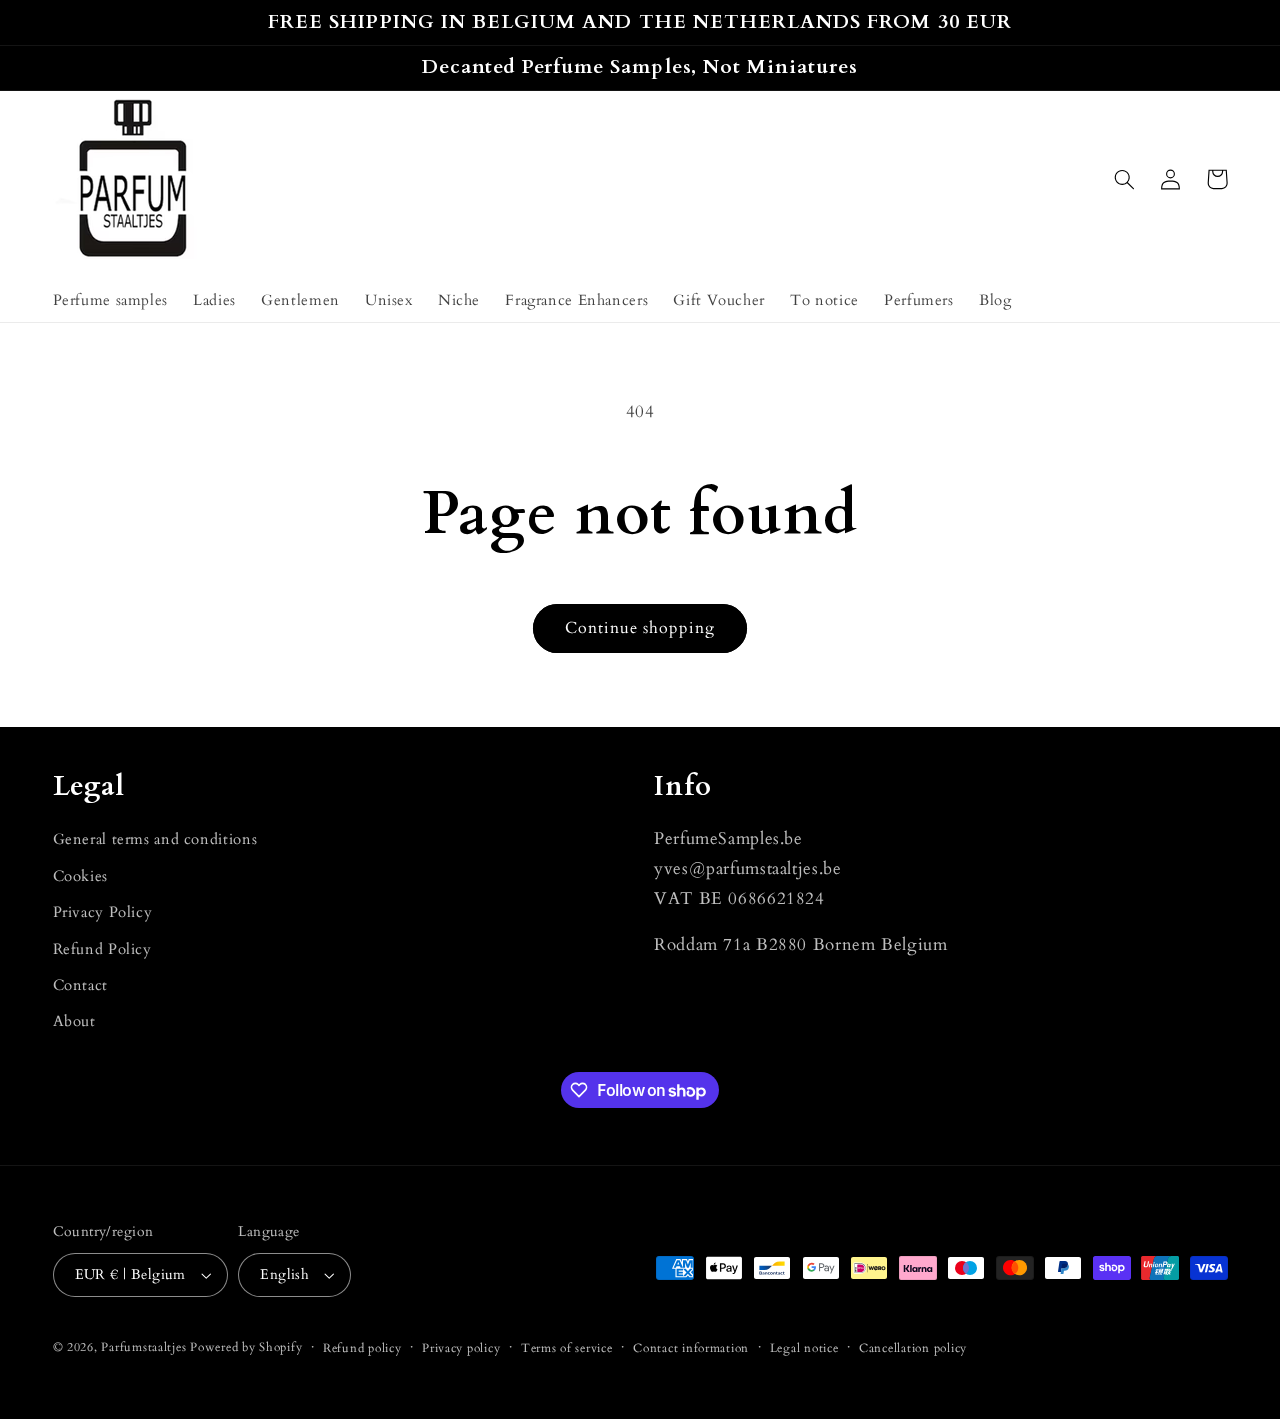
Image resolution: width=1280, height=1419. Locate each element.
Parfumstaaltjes (143, 1347)
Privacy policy (461, 1348)
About (74, 1021)
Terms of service (567, 1348)
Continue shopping (640, 628)
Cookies (80, 876)
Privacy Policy (103, 912)
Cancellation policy (913, 1348)
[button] (1125, 179)
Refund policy (362, 1348)
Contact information (691, 1348)
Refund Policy (102, 949)
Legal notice (804, 1348)
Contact (80, 985)
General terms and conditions (155, 839)
